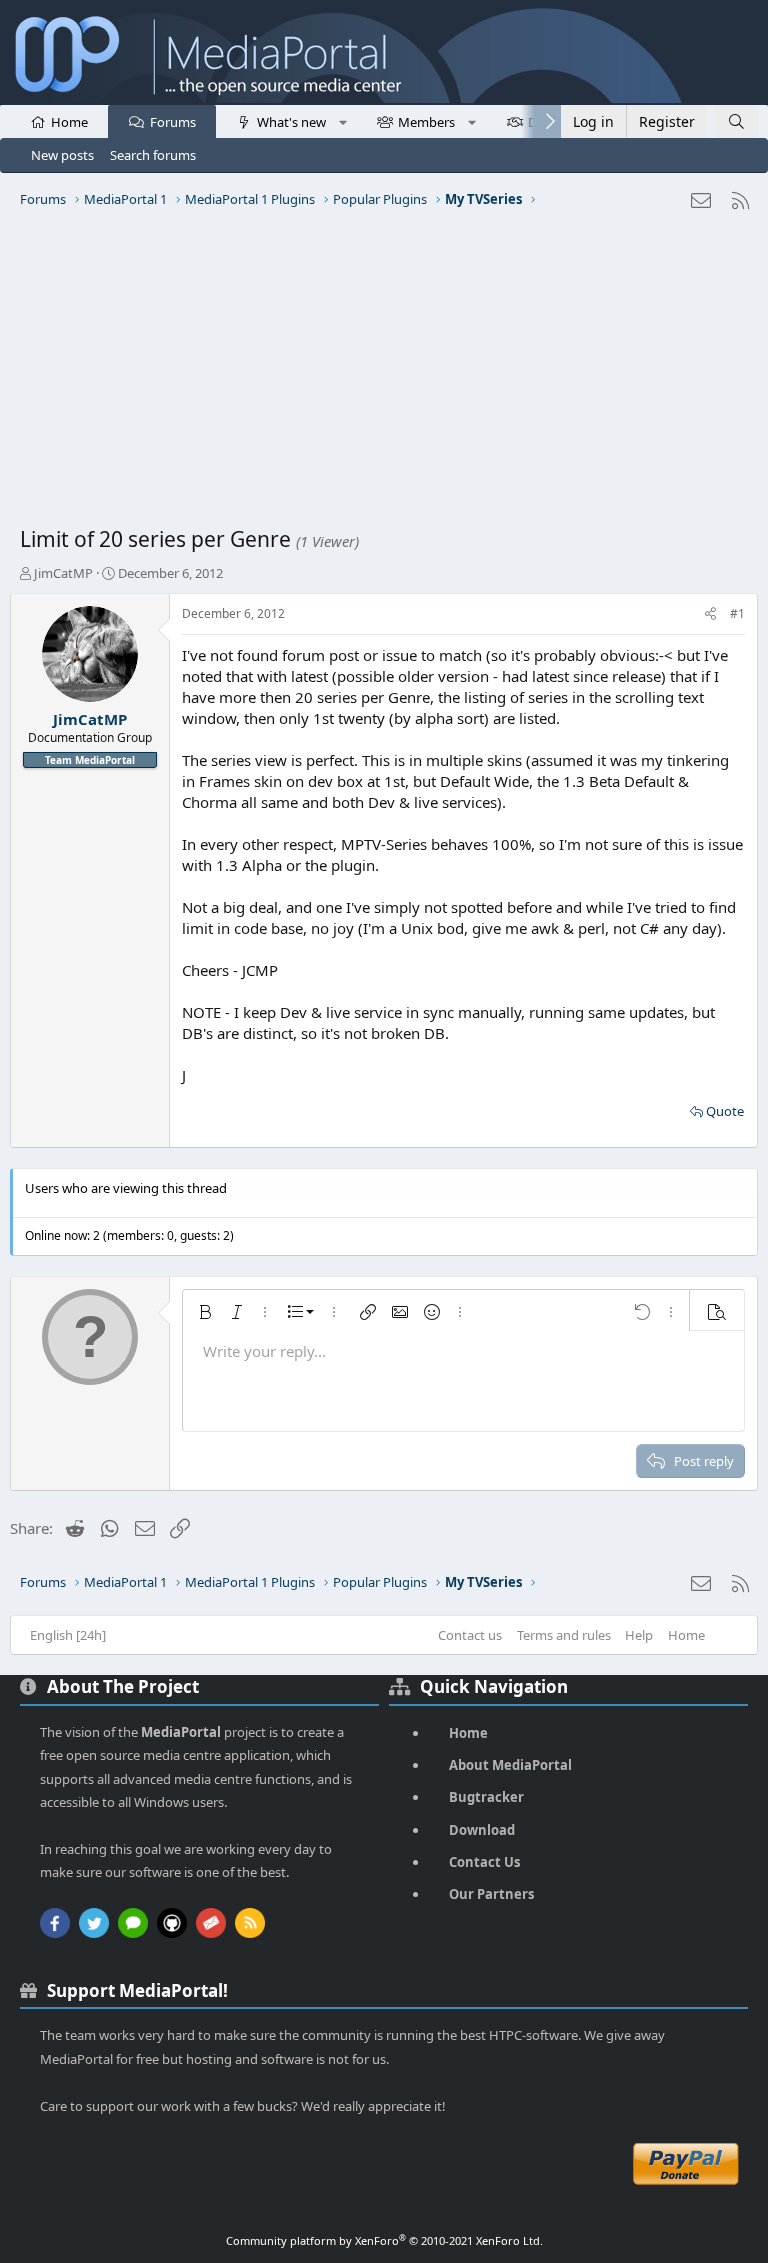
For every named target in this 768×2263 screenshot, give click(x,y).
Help (639, 1635)
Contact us (470, 1635)
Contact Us (484, 1862)
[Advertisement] (384, 375)
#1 (737, 613)
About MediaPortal (510, 1765)
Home (69, 122)
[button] (342, 121)
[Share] (710, 614)
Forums (173, 122)
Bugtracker (486, 1797)
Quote (725, 1111)
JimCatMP (63, 573)
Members (426, 122)
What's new (291, 122)
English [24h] (68, 1635)
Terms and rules (564, 1635)
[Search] (736, 121)
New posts (62, 155)
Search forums (153, 155)
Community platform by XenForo (384, 2240)
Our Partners (491, 1894)
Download (482, 1830)
